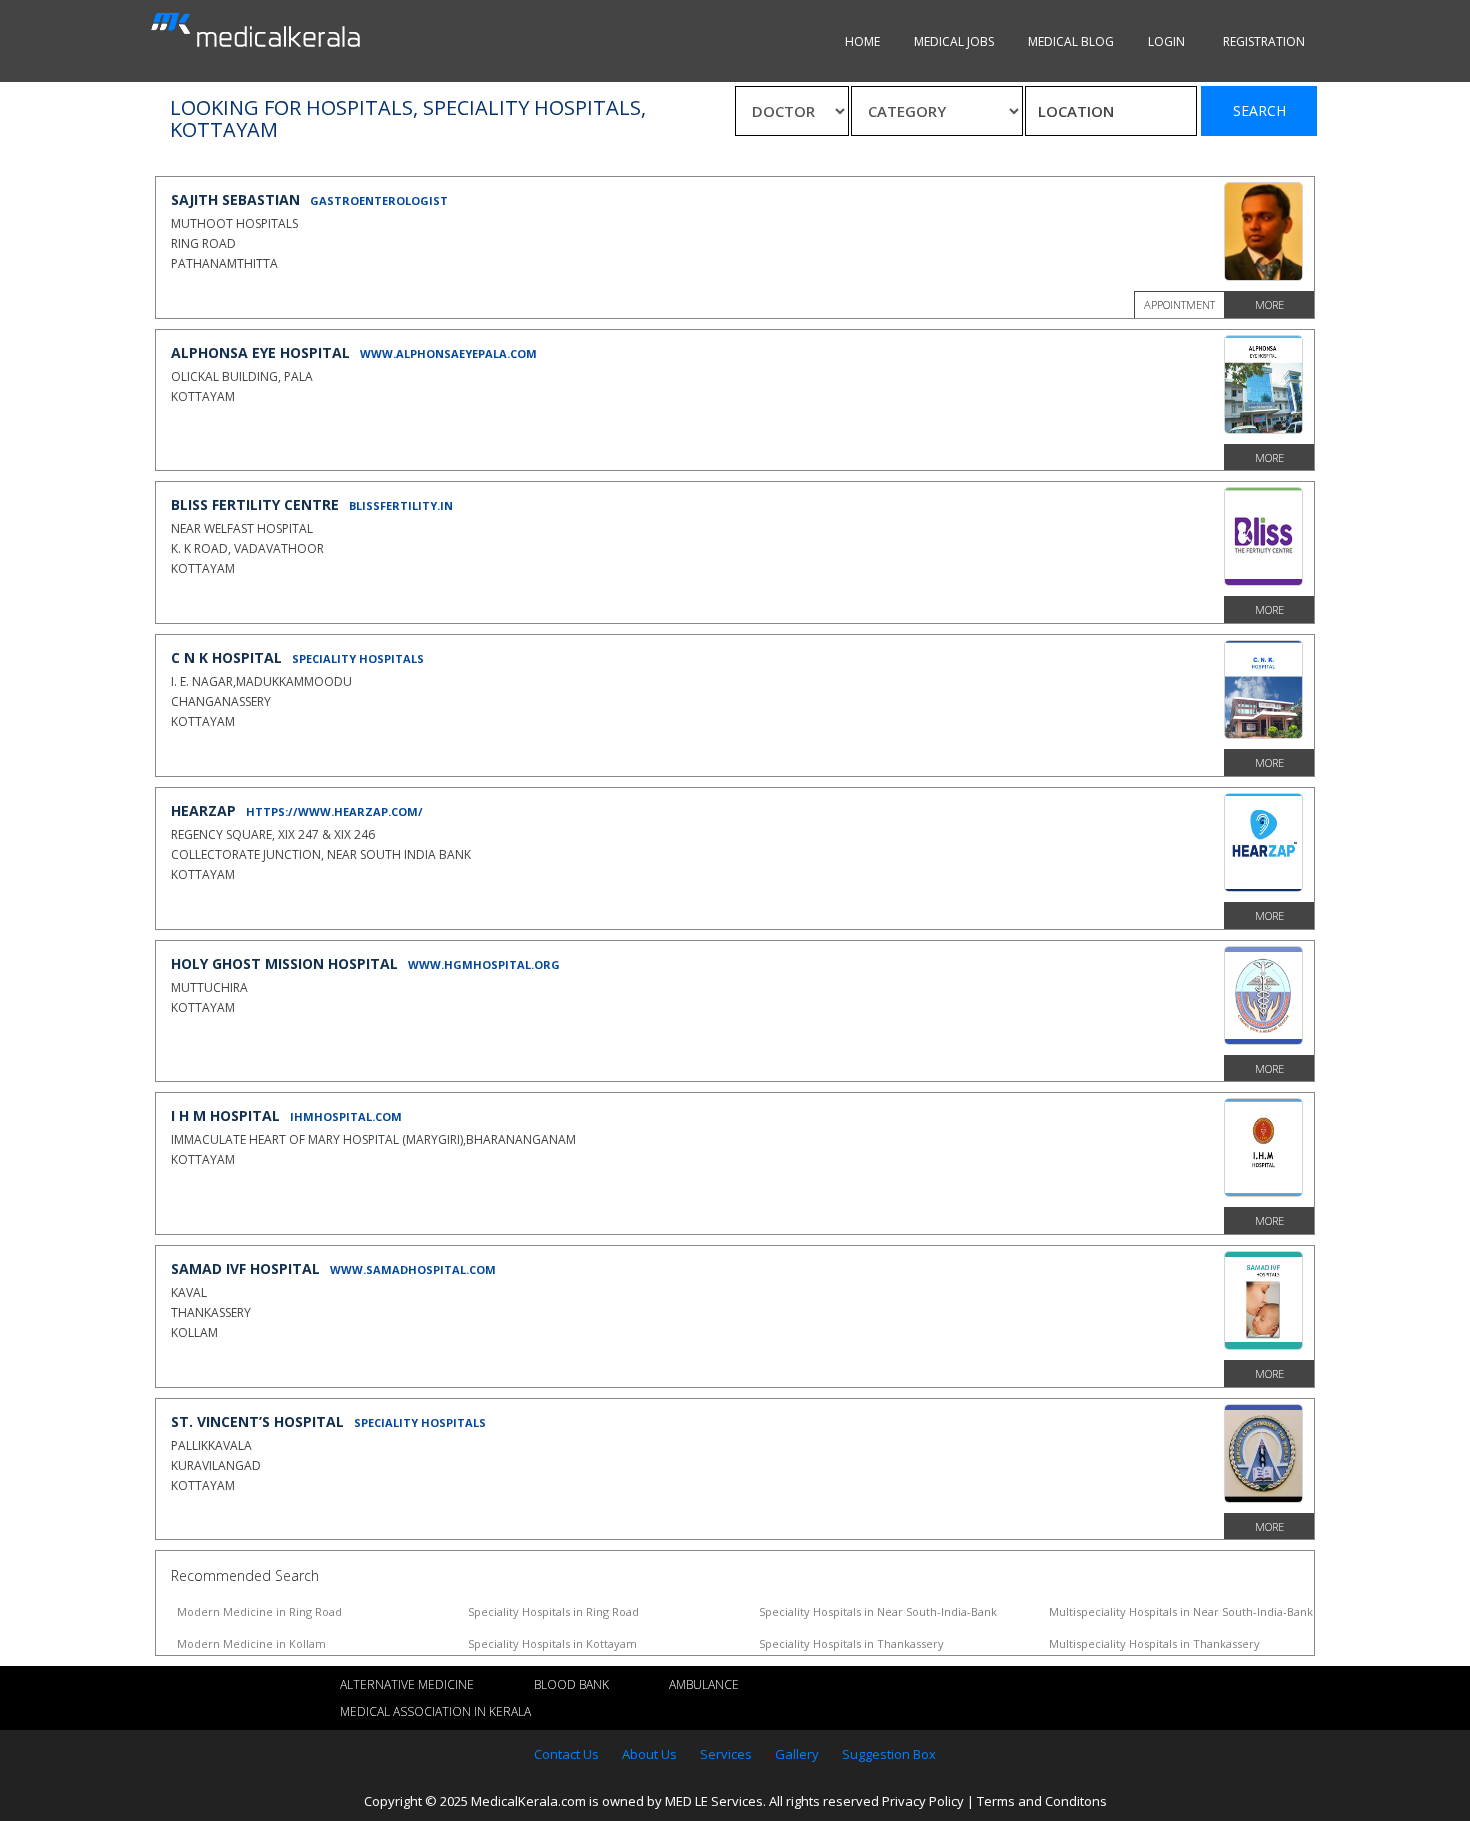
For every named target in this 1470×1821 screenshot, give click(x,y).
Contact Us (566, 1754)
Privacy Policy (923, 1801)
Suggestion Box (889, 1754)
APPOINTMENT (1179, 304)
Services (726, 1754)
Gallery (797, 1754)
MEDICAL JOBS (954, 41)
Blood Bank (571, 1684)
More (1269, 304)
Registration (1264, 41)
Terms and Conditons (1042, 1801)
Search (1259, 110)
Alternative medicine (407, 1684)
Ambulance (704, 1684)
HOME (862, 41)
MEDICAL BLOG (1071, 41)
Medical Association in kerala (435, 1711)
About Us (649, 1754)
